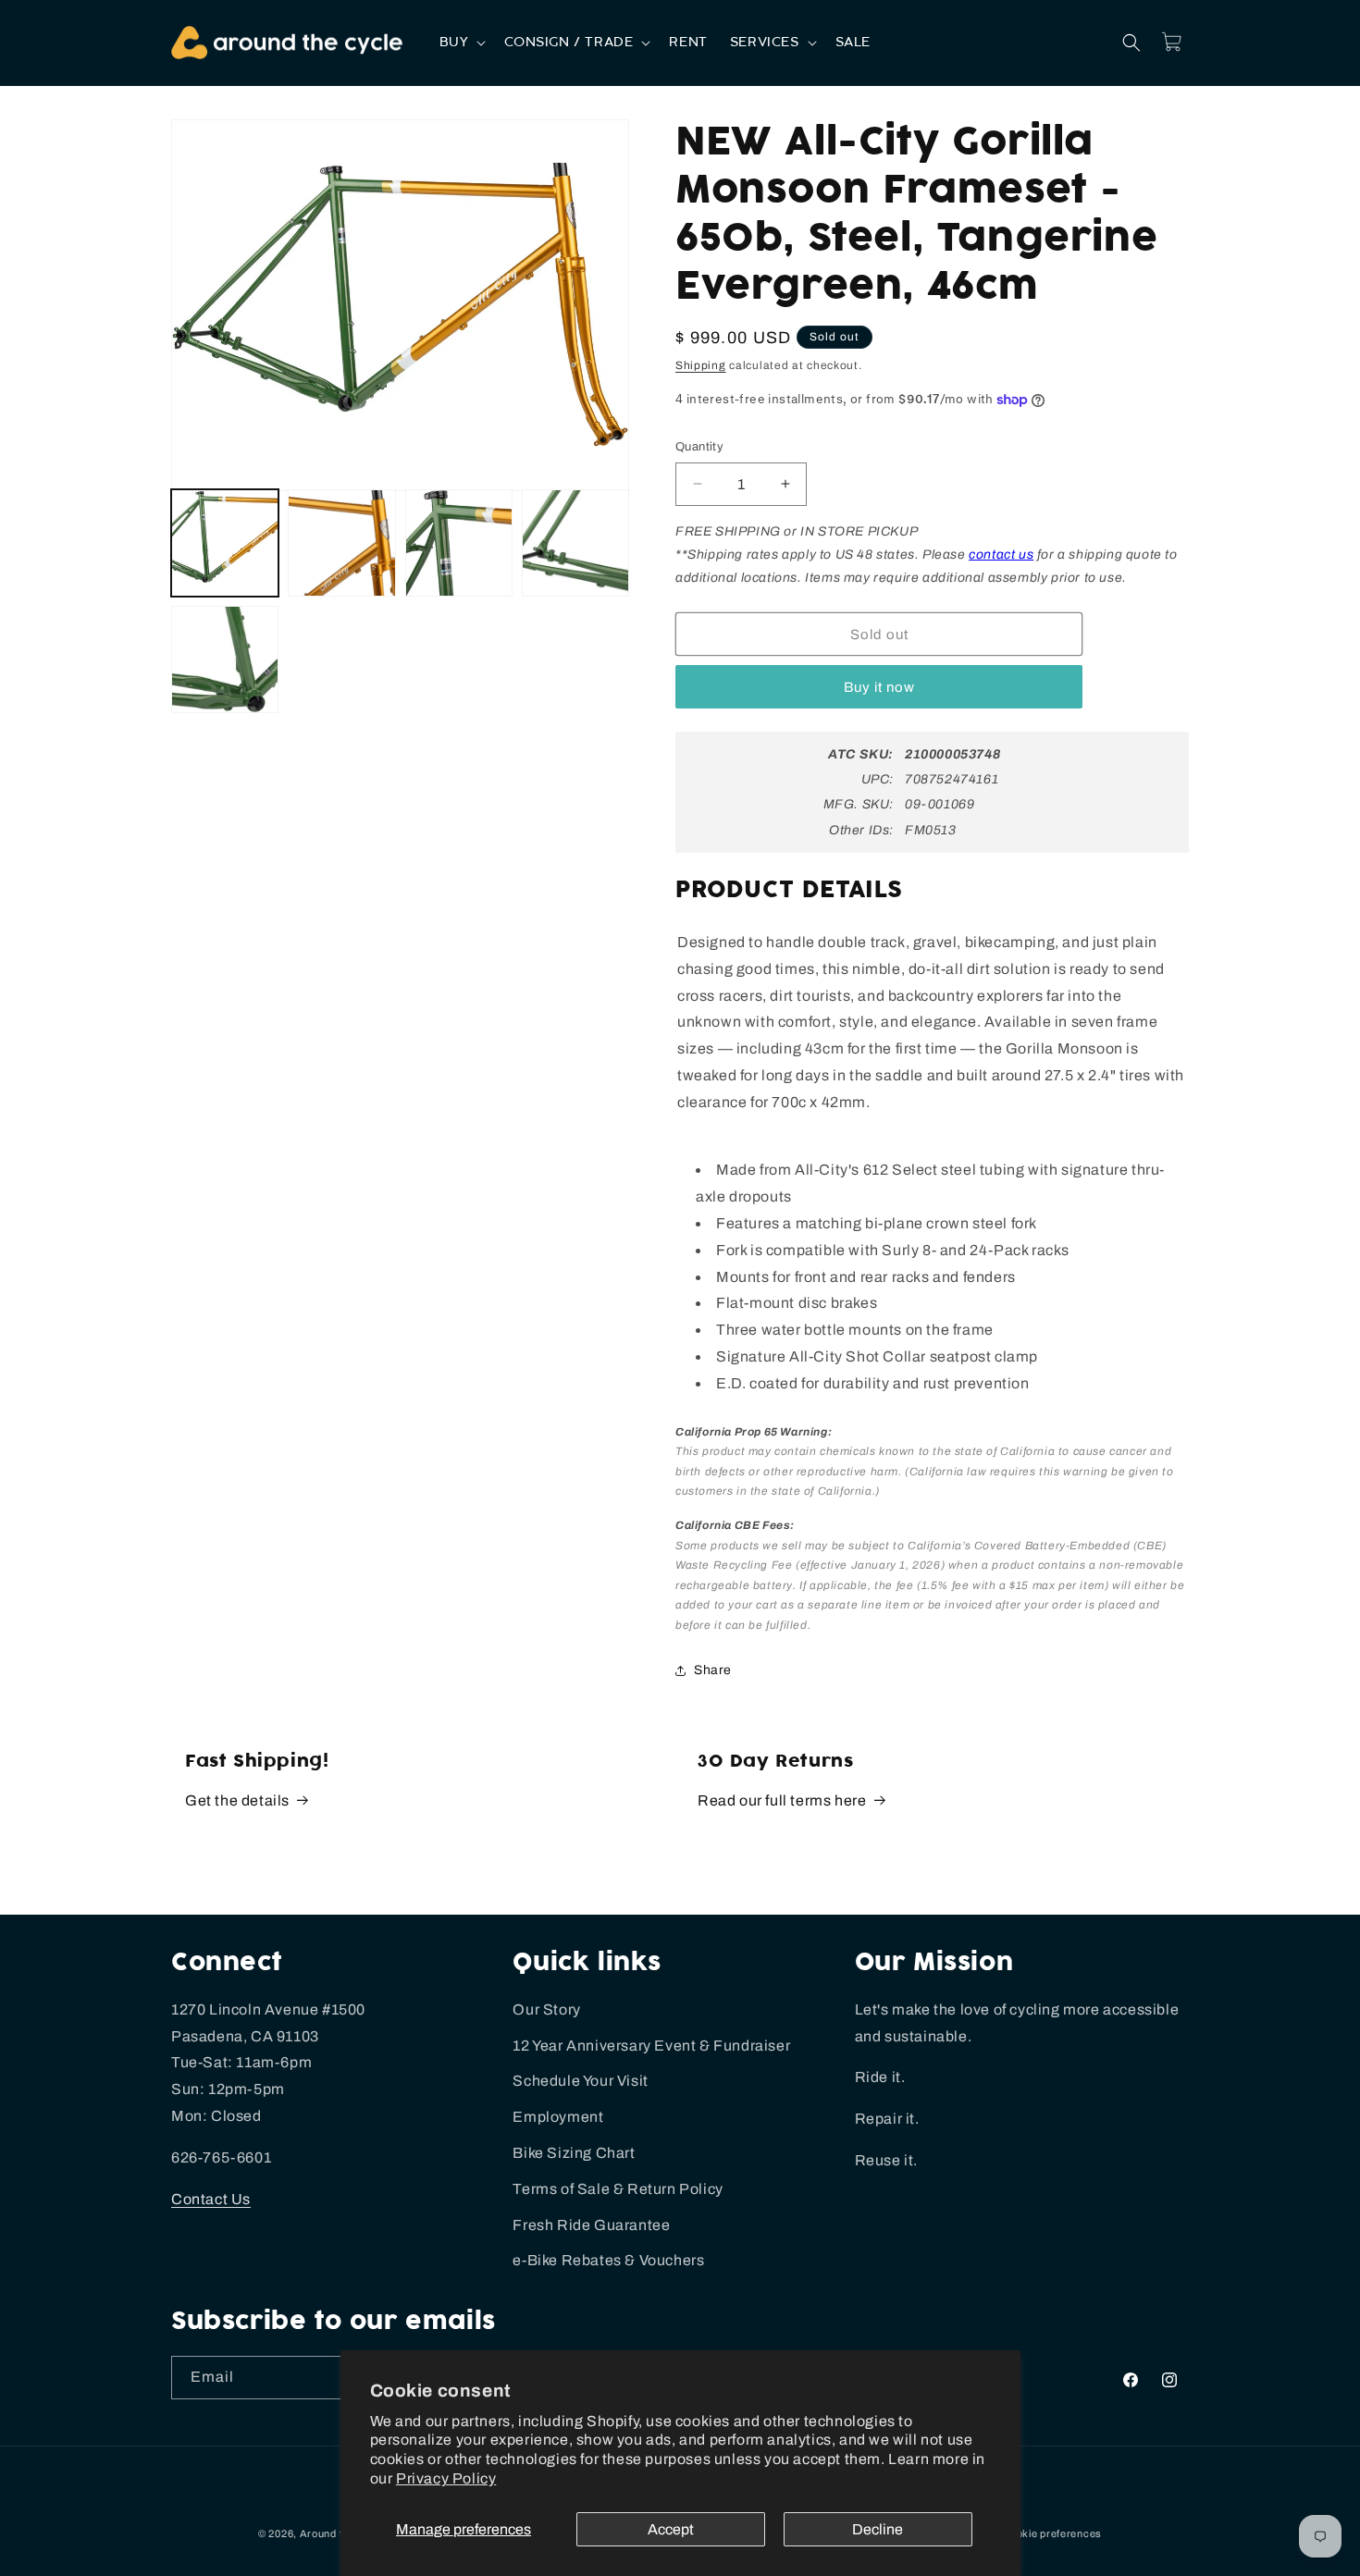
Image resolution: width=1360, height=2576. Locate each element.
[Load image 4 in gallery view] (575, 543)
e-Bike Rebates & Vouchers (608, 2260)
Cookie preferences (1052, 2533)
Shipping (701, 365)
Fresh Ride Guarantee (591, 2225)
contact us (1001, 555)
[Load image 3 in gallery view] (459, 543)
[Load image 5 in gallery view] (225, 659)
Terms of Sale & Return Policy (618, 2189)
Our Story (546, 2009)
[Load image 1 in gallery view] (225, 543)
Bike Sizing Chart (574, 2153)
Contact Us (211, 2199)
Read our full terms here (782, 1800)
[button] (461, 43)
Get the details (237, 1800)
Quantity (699, 447)
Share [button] (713, 1670)
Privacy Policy (446, 2478)
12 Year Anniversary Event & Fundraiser (651, 2046)
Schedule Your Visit (580, 2081)
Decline (878, 2529)
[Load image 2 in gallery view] (341, 543)
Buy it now (879, 687)
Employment (558, 2117)
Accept (671, 2529)
